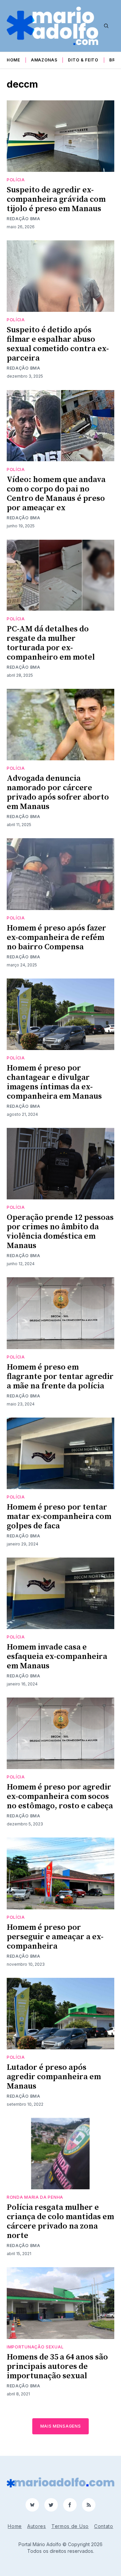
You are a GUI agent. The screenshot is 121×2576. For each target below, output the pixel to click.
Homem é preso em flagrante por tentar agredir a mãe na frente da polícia (60, 1377)
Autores (37, 2526)
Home (13, 60)
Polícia (16, 180)
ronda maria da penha (35, 2197)
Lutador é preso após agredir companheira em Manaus (54, 2077)
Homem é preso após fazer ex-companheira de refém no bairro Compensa (56, 938)
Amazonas (44, 60)
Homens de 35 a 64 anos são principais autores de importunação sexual (57, 2367)
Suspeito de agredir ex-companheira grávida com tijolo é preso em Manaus (56, 199)
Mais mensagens (61, 2426)
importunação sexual (35, 2347)
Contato (104, 2526)
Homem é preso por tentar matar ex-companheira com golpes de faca (59, 1517)
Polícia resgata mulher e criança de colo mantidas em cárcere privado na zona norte (60, 2222)
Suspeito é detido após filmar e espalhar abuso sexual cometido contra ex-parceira (58, 344)
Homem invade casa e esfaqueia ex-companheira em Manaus (57, 1657)
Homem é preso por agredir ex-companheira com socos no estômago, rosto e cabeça (60, 1797)
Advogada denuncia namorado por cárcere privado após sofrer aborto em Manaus (58, 793)
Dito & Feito (83, 60)
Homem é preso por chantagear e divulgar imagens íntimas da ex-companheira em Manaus (54, 1082)
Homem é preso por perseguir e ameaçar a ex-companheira (55, 1937)
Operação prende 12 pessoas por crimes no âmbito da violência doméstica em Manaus (60, 1232)
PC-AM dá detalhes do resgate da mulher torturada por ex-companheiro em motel (51, 643)
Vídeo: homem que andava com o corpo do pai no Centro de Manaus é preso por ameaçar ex (56, 494)
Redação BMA (24, 219)
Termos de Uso (70, 2526)
